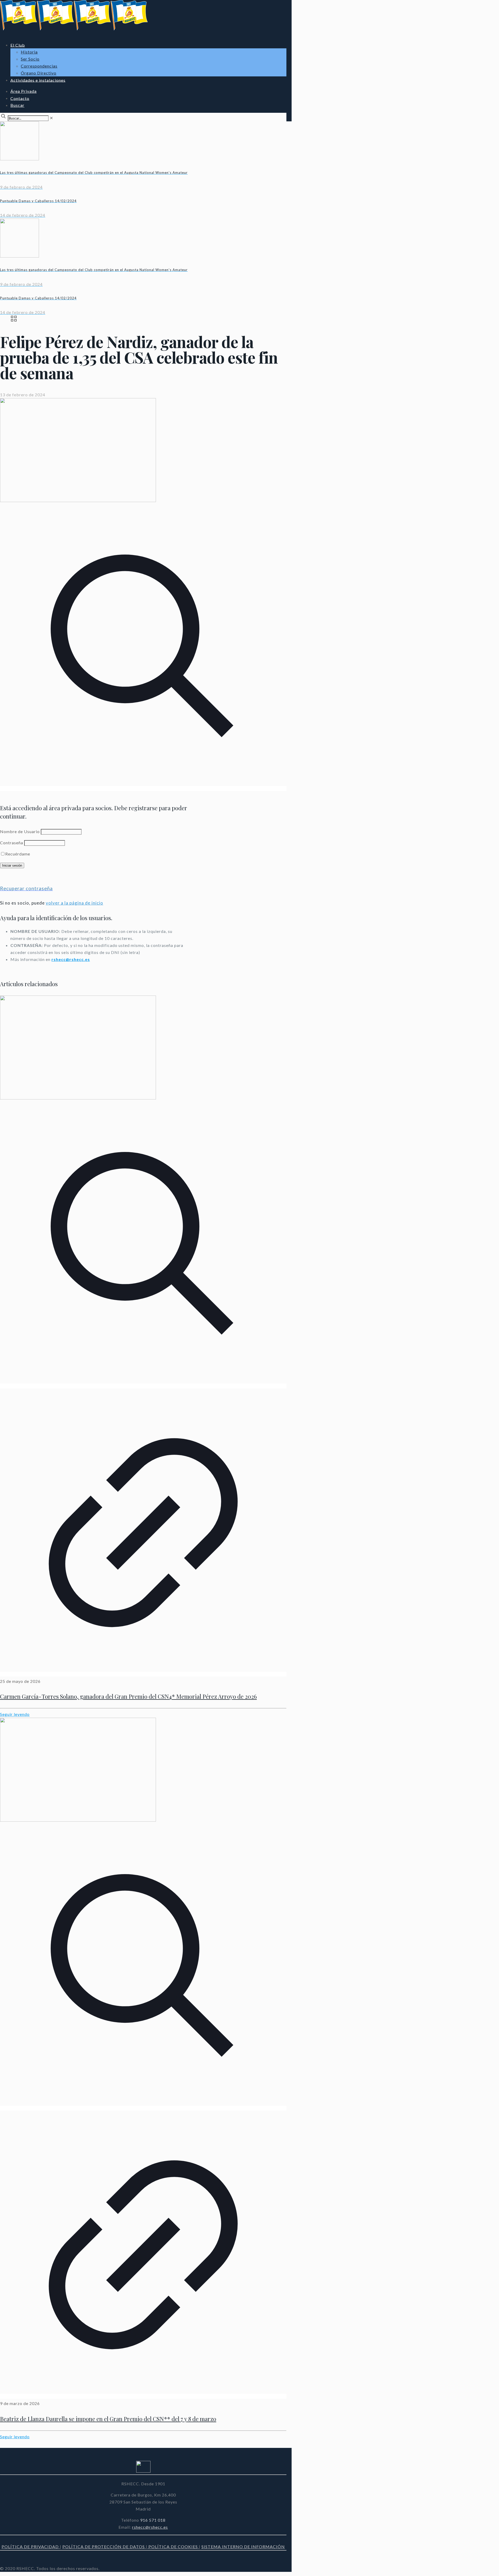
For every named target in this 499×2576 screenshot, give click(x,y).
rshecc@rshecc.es (71, 959)
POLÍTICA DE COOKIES (173, 2547)
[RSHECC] (74, 29)
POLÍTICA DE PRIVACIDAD (31, 2547)
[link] (51, 118)
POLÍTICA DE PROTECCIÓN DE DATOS (104, 2547)
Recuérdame (18, 854)
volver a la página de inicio (74, 903)
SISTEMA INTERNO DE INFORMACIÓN (243, 2547)
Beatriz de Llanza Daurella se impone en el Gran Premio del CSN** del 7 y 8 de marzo (108, 2419)
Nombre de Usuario (20, 831)
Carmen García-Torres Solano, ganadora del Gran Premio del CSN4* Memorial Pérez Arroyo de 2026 (128, 1696)
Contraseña (12, 843)
